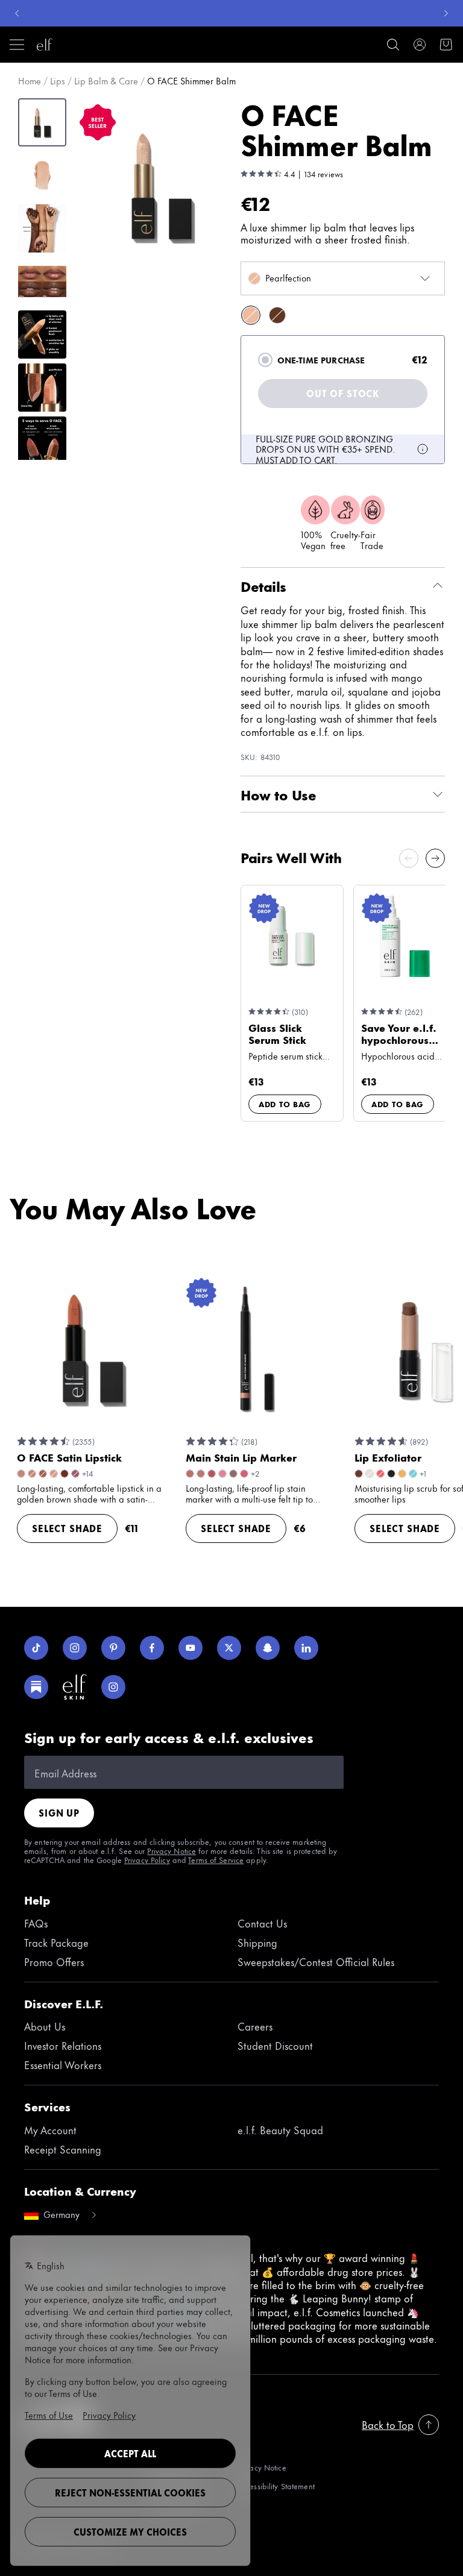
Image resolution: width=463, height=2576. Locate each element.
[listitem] (251, 315)
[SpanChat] (268, 1648)
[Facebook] (152, 1648)
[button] (162, 186)
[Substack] (36, 1687)
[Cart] (446, 45)
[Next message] (446, 13)
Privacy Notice (172, 1850)
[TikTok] (36, 1648)
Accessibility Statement (276, 2486)
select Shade (67, 1528)
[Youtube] (191, 1648)
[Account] (420, 45)
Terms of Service (216, 1859)
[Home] (45, 45)
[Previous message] (17, 13)
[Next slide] (435, 858)
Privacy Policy (147, 1859)
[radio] (265, 360)
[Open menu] (17, 45)
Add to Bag (285, 1104)
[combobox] (343, 278)
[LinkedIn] (306, 1648)
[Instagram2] (113, 1687)
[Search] (393, 45)
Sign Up (59, 1813)
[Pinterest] (113, 1648)
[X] (229, 1648)
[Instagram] (75, 1648)
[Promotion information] (423, 449)
